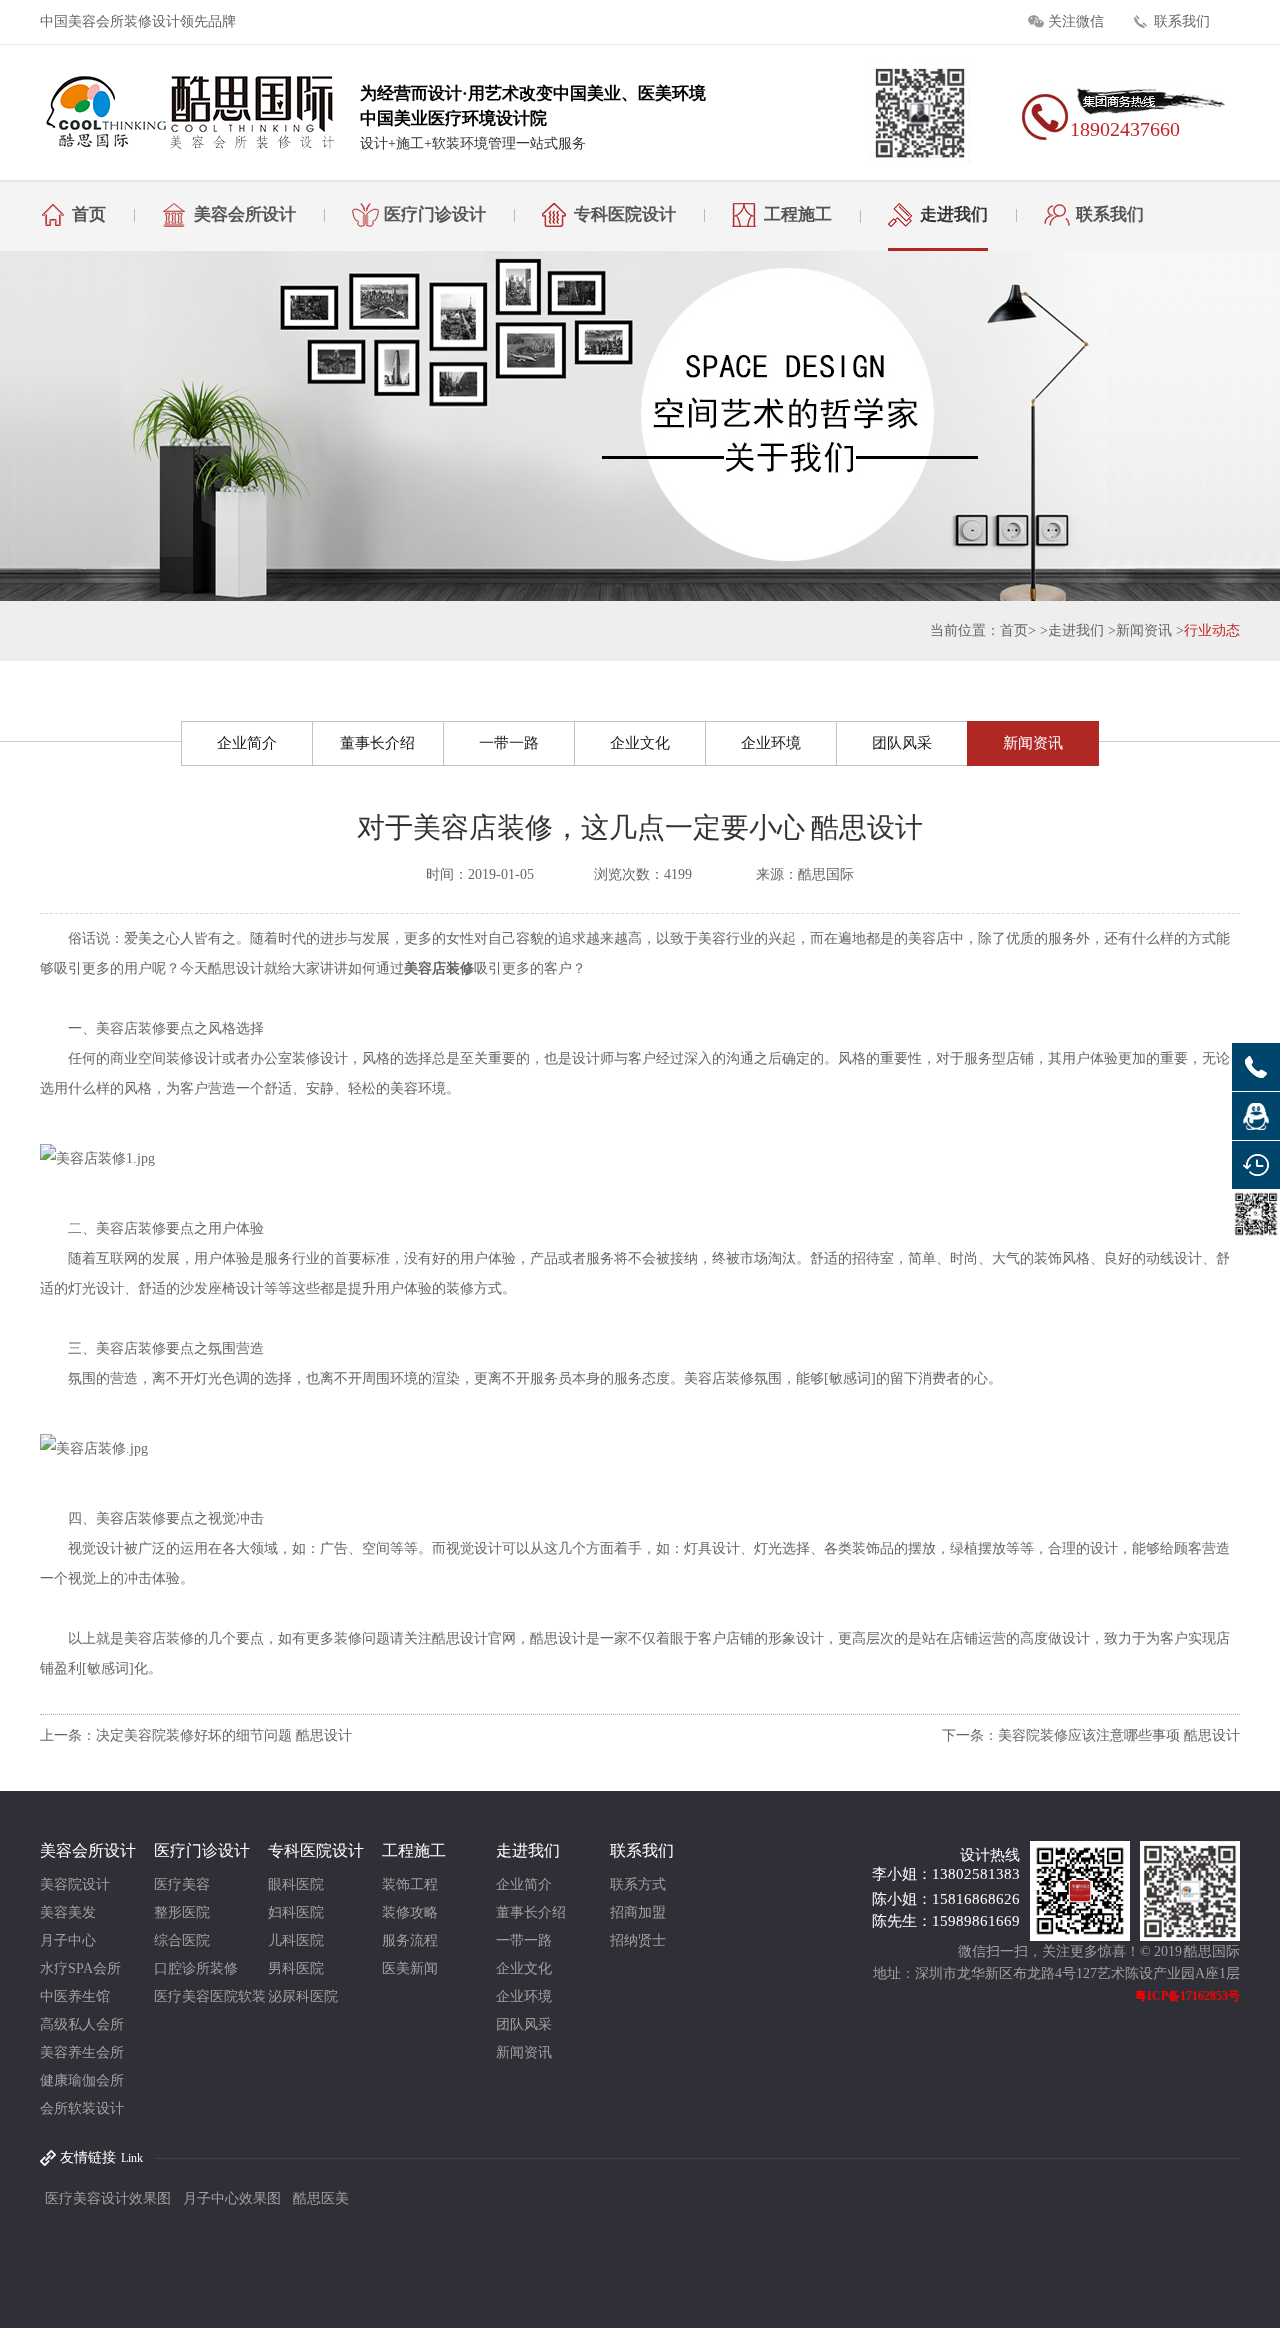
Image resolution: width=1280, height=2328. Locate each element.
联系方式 (638, 1884)
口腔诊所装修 (196, 1968)
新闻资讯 (1144, 630)
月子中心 (68, 1940)
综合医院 (182, 1940)
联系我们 (1182, 21)
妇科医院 (296, 1912)
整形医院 (182, 1912)
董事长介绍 (377, 743)
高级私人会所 (82, 2024)
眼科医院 (296, 1884)
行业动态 (1212, 630)
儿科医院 (296, 1940)
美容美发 (68, 1912)
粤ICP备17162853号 (1187, 1996)
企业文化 (640, 743)
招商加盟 (638, 1912)
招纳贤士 (638, 1940)
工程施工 (798, 214)
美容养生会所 (82, 2052)
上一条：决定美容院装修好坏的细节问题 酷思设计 (196, 1735)
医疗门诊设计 (435, 214)
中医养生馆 (75, 1996)
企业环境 (771, 743)
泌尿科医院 (303, 1996)
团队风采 (902, 743)
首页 (89, 214)
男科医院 (296, 1968)
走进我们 (954, 214)
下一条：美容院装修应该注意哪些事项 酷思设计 (1091, 1735)
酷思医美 (321, 2198)
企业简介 (247, 743)
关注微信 (1076, 21)
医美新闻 (410, 1968)
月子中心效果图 (232, 2198)
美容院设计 (75, 1884)
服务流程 (410, 1940)
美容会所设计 (245, 214)
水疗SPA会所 (80, 1968)
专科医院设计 (625, 214)
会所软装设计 (82, 2108)
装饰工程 (410, 1884)
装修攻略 (410, 1912)
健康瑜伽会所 (82, 2080)
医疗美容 (182, 1884)
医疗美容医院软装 (210, 1996)
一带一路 (509, 743)
